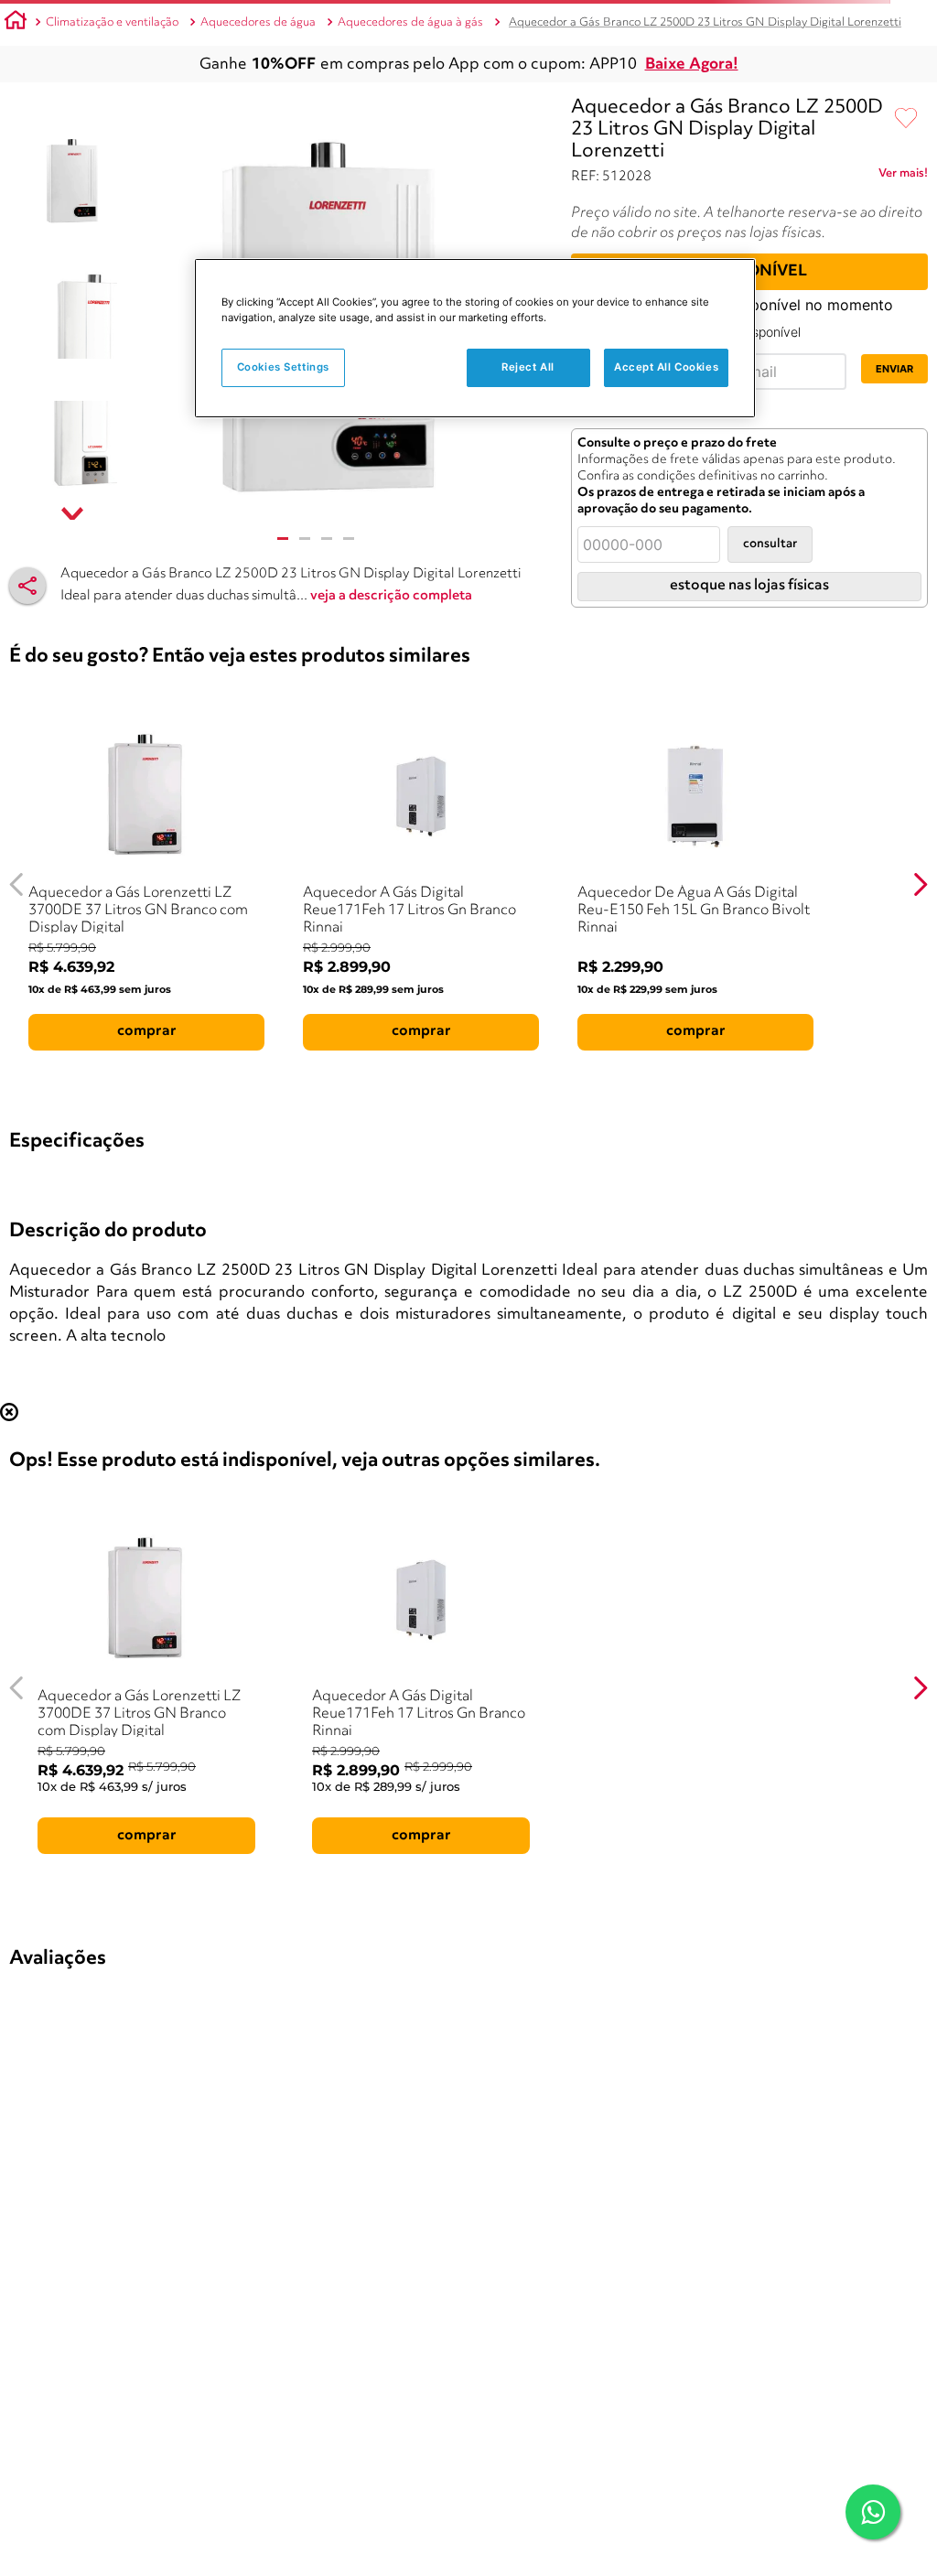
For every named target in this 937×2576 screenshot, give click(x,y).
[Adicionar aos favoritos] (906, 119)
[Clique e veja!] (903, 177)
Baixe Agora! (692, 65)
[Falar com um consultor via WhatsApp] (873, 2512)
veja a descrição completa (391, 596)
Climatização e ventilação (112, 22)
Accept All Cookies (666, 367)
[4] (349, 539)
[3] (327, 539)
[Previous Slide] (17, 884)
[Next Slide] (920, 884)
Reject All (528, 367)
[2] (305, 539)
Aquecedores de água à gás (410, 22)
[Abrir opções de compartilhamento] (27, 586)
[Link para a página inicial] (16, 23)
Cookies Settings (283, 367)
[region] (475, 338)
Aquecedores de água (258, 22)
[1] (283, 539)
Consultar (770, 544)
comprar (147, 1031)
